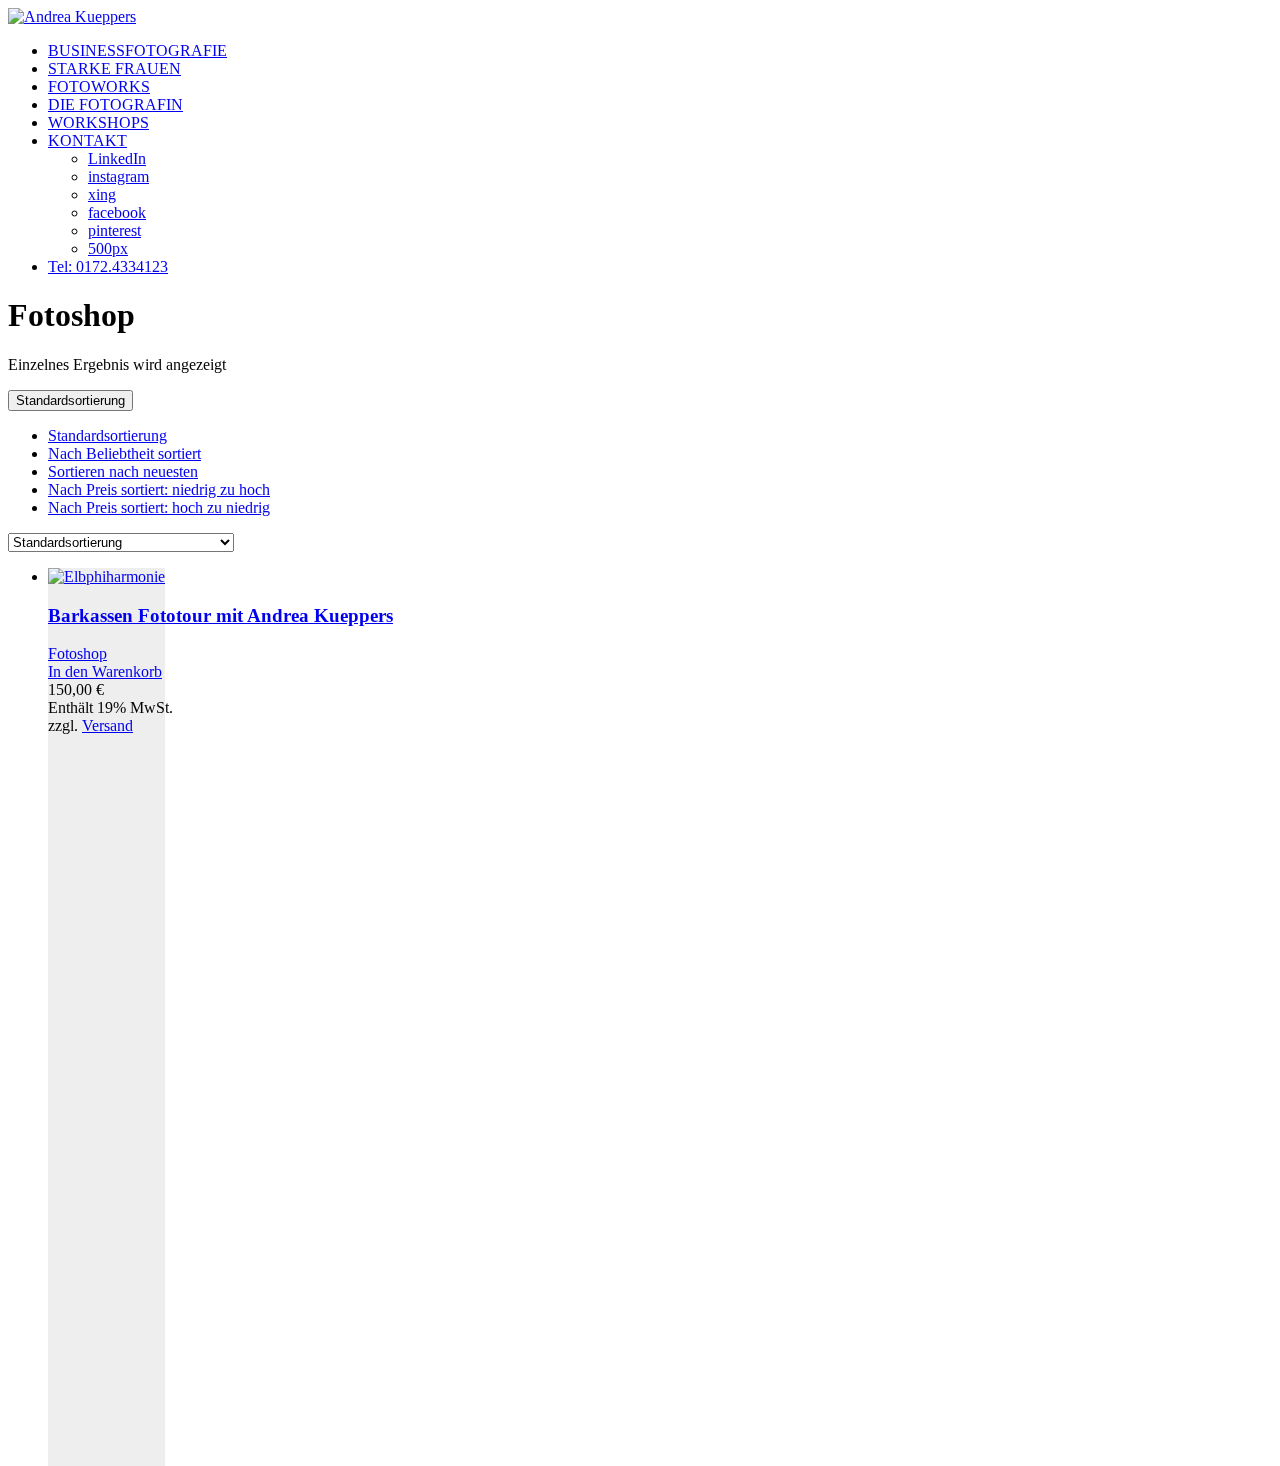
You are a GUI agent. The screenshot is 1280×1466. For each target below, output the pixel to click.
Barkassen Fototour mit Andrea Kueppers (220, 615)
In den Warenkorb (105, 671)
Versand (107, 725)
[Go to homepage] (72, 16)
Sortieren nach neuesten (123, 471)
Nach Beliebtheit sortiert (124, 453)
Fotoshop (77, 653)
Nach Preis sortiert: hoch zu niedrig (159, 507)
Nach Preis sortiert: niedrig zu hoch (159, 489)
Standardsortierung (107, 435)
